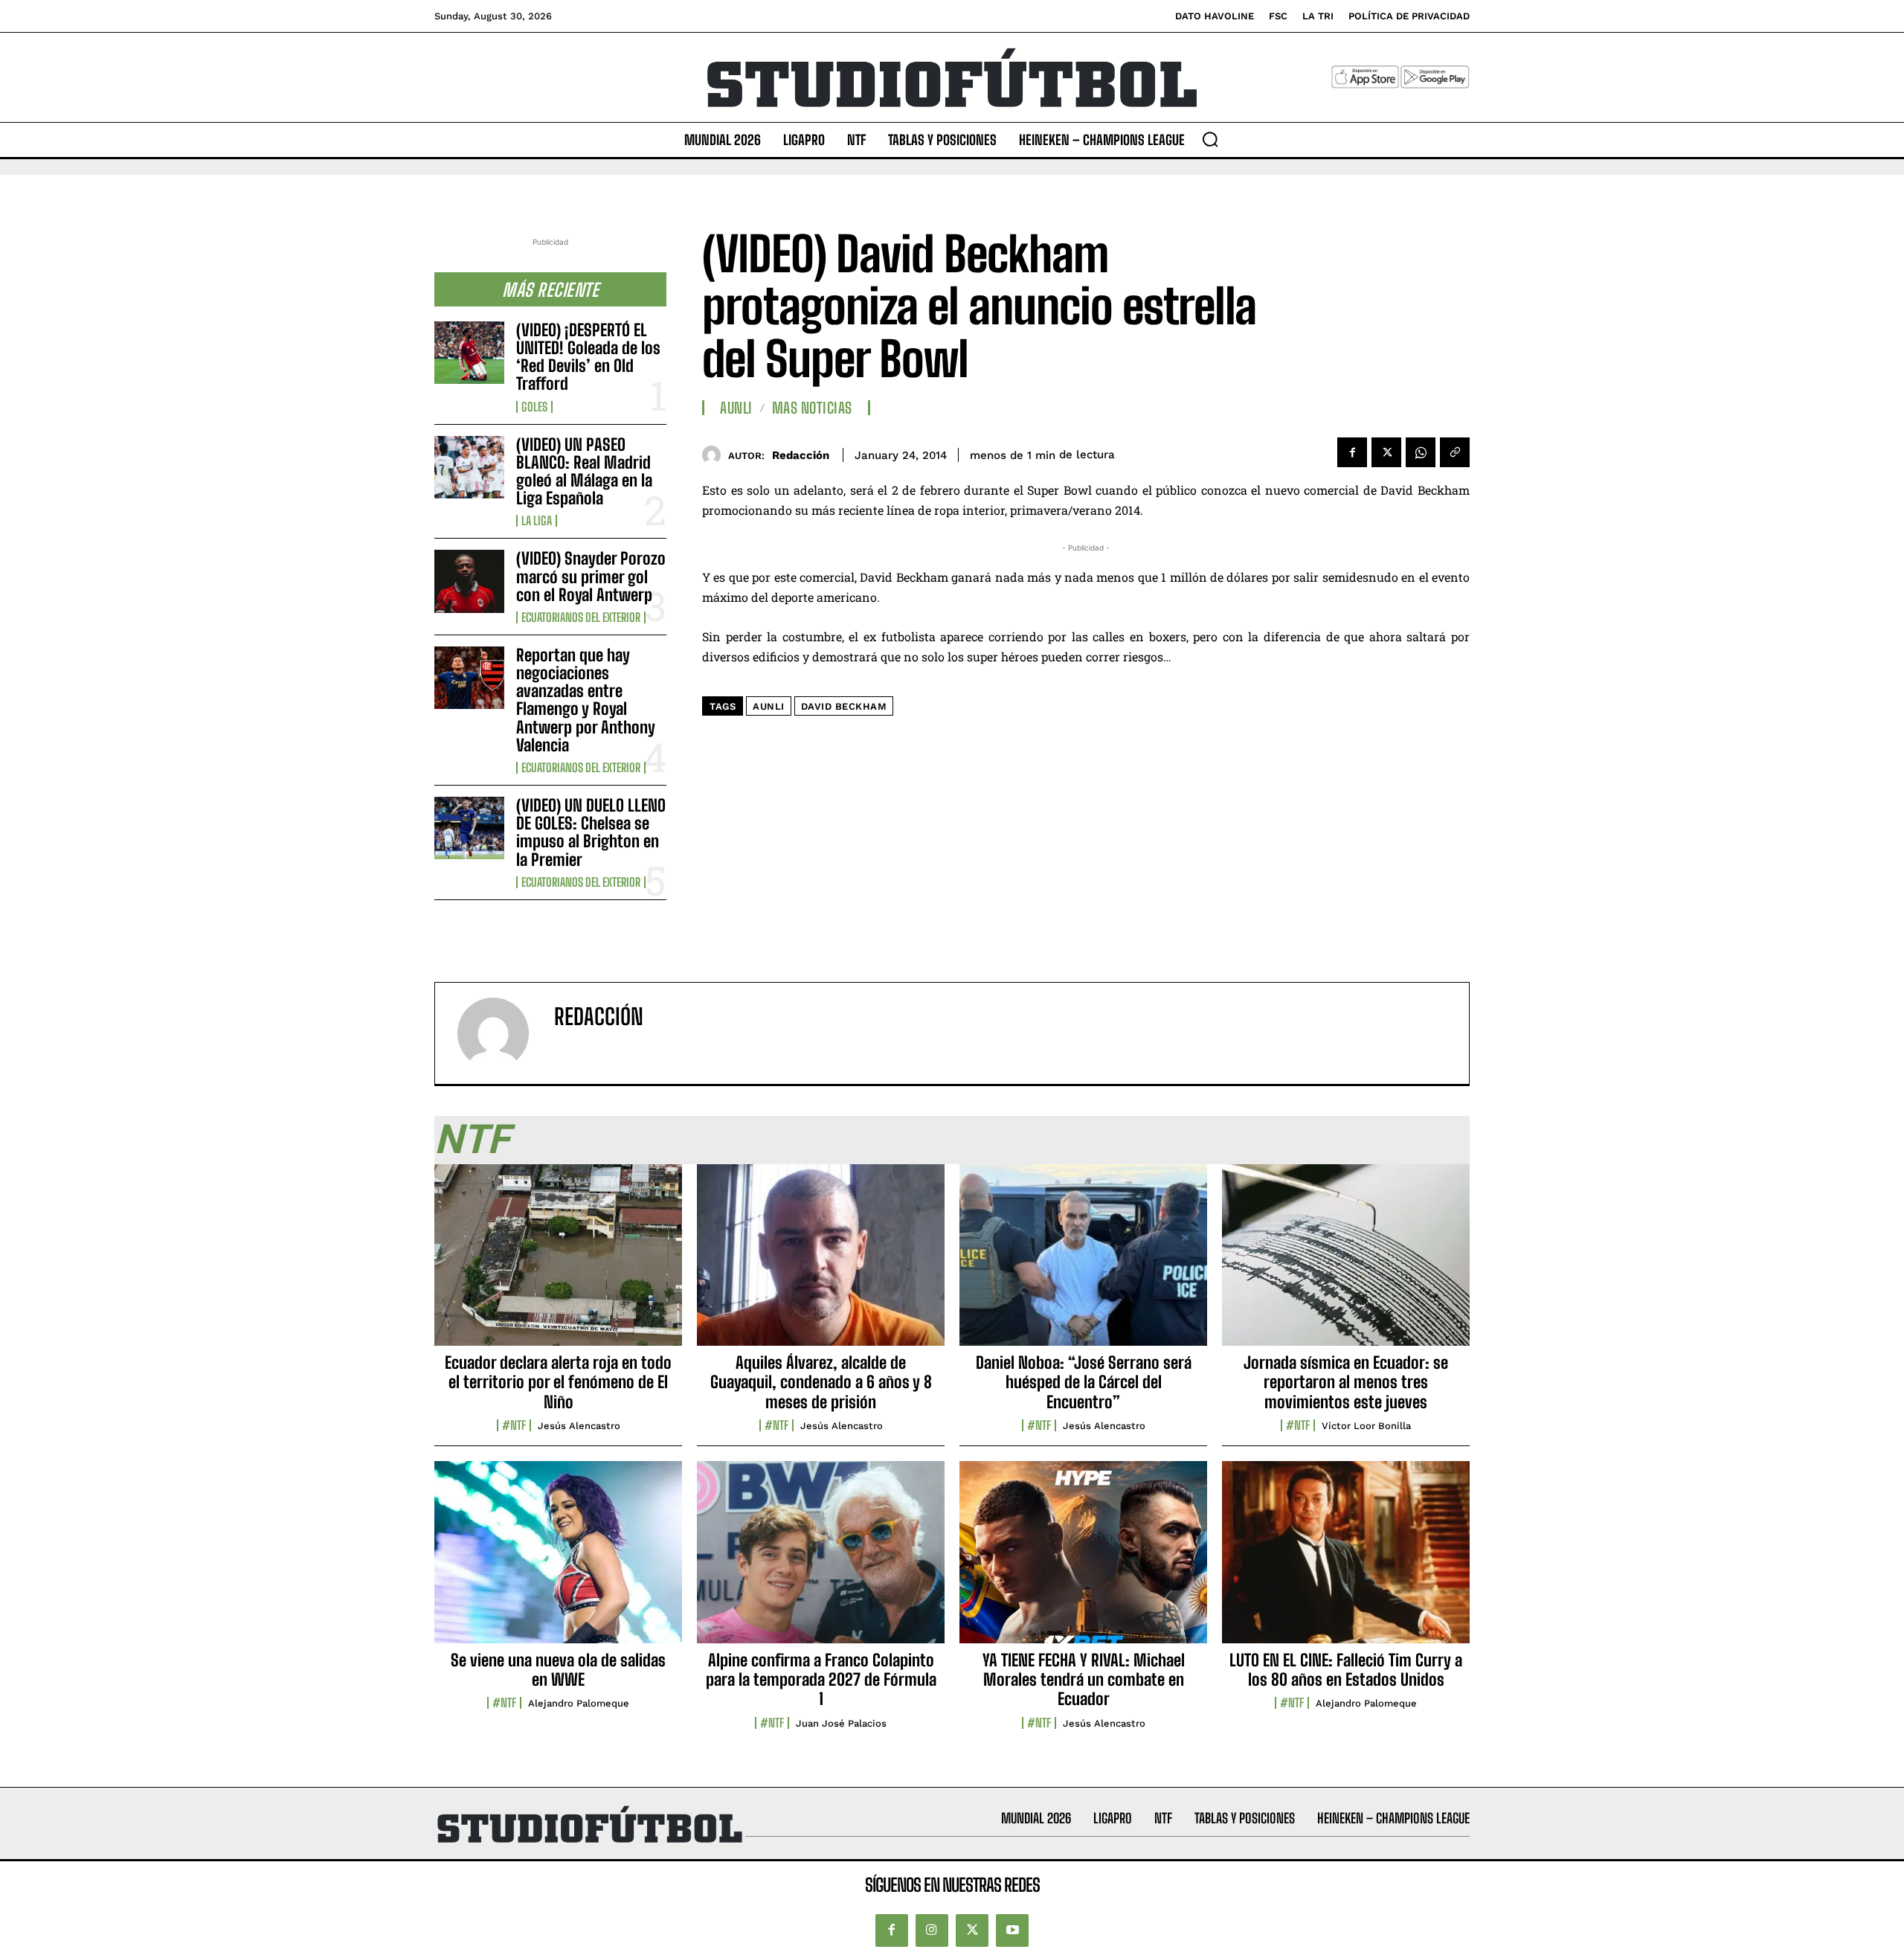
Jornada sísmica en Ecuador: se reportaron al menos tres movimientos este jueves (1346, 1382)
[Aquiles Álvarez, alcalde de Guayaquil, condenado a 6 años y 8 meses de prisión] (821, 1263)
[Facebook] (1352, 452)
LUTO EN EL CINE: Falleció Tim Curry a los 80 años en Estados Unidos (1346, 1670)
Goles (534, 407)
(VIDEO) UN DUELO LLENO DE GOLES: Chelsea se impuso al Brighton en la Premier (591, 832)
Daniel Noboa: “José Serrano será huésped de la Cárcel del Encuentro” (1084, 1382)
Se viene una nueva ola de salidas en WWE (558, 1670)
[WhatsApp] (1421, 452)
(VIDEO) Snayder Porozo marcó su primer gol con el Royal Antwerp (591, 576)
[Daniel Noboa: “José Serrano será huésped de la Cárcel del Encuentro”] (1083, 1263)
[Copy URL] (1455, 452)
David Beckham (844, 706)
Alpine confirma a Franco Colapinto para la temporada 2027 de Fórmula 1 (821, 1680)
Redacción (801, 455)
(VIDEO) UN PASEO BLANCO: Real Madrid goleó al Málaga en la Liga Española (584, 472)
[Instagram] (932, 1930)
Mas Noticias (812, 408)
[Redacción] (715, 455)
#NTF (514, 1425)
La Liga (537, 521)
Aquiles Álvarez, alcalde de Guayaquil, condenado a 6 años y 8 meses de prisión (821, 1382)
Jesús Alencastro (579, 1426)
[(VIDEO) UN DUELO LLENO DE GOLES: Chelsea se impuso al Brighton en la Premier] (469, 828)
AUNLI (736, 408)
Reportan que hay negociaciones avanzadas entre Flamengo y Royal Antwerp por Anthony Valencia (586, 700)
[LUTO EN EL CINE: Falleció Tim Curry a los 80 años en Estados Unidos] (1346, 1560)
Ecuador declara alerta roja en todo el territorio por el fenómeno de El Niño (558, 1382)
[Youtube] (1012, 1930)
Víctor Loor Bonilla (1366, 1426)
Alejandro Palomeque (579, 1703)
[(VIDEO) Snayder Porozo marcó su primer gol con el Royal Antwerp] (469, 581)
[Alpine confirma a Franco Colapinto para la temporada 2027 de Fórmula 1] (821, 1560)
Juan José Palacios (841, 1723)
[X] (1386, 452)
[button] (1210, 139)
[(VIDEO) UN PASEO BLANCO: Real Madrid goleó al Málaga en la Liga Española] (469, 467)
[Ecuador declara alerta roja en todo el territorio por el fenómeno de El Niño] (558, 1263)
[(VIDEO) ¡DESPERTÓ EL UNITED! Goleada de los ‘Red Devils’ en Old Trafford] (469, 353)
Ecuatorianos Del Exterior (581, 617)
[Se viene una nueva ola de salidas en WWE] (558, 1560)
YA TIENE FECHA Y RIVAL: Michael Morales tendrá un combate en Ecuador (1084, 1680)
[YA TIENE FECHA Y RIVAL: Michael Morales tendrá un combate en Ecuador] (1083, 1560)
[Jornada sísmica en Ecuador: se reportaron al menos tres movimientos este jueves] (1346, 1263)
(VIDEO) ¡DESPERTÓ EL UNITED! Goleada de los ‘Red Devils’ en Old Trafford (588, 357)
